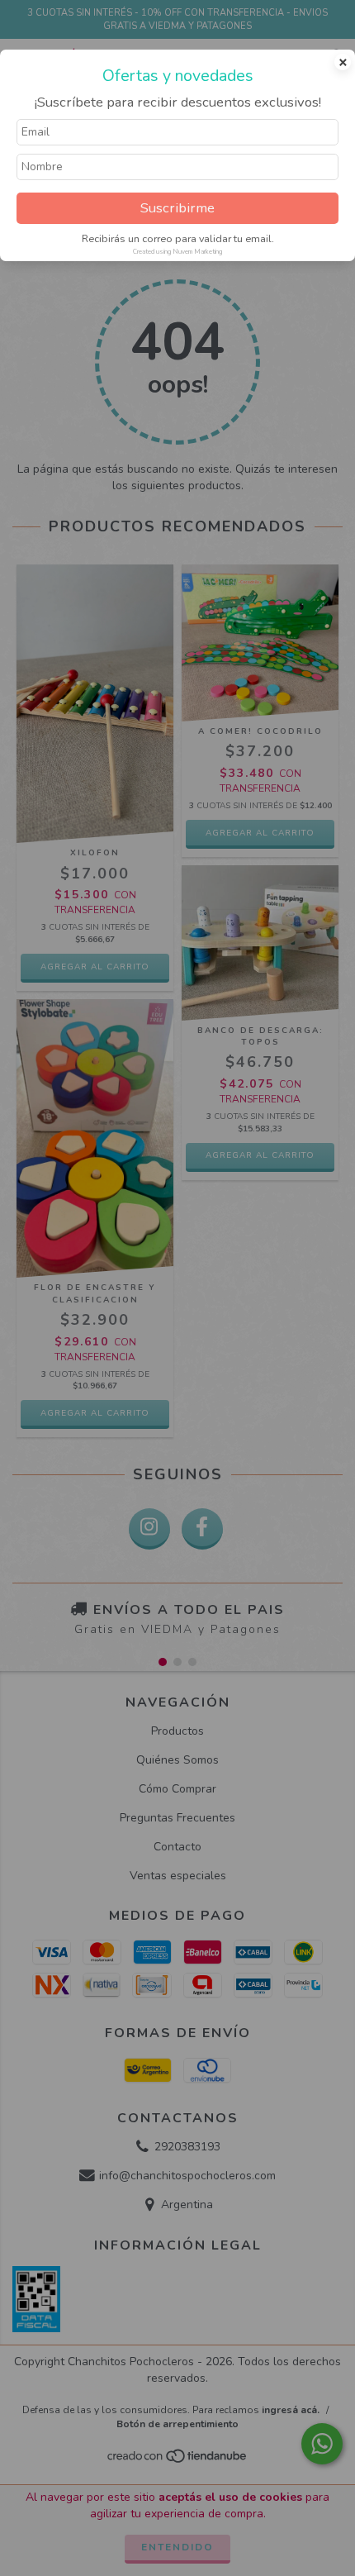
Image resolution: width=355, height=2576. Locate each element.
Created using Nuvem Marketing (177, 252)
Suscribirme (177, 208)
